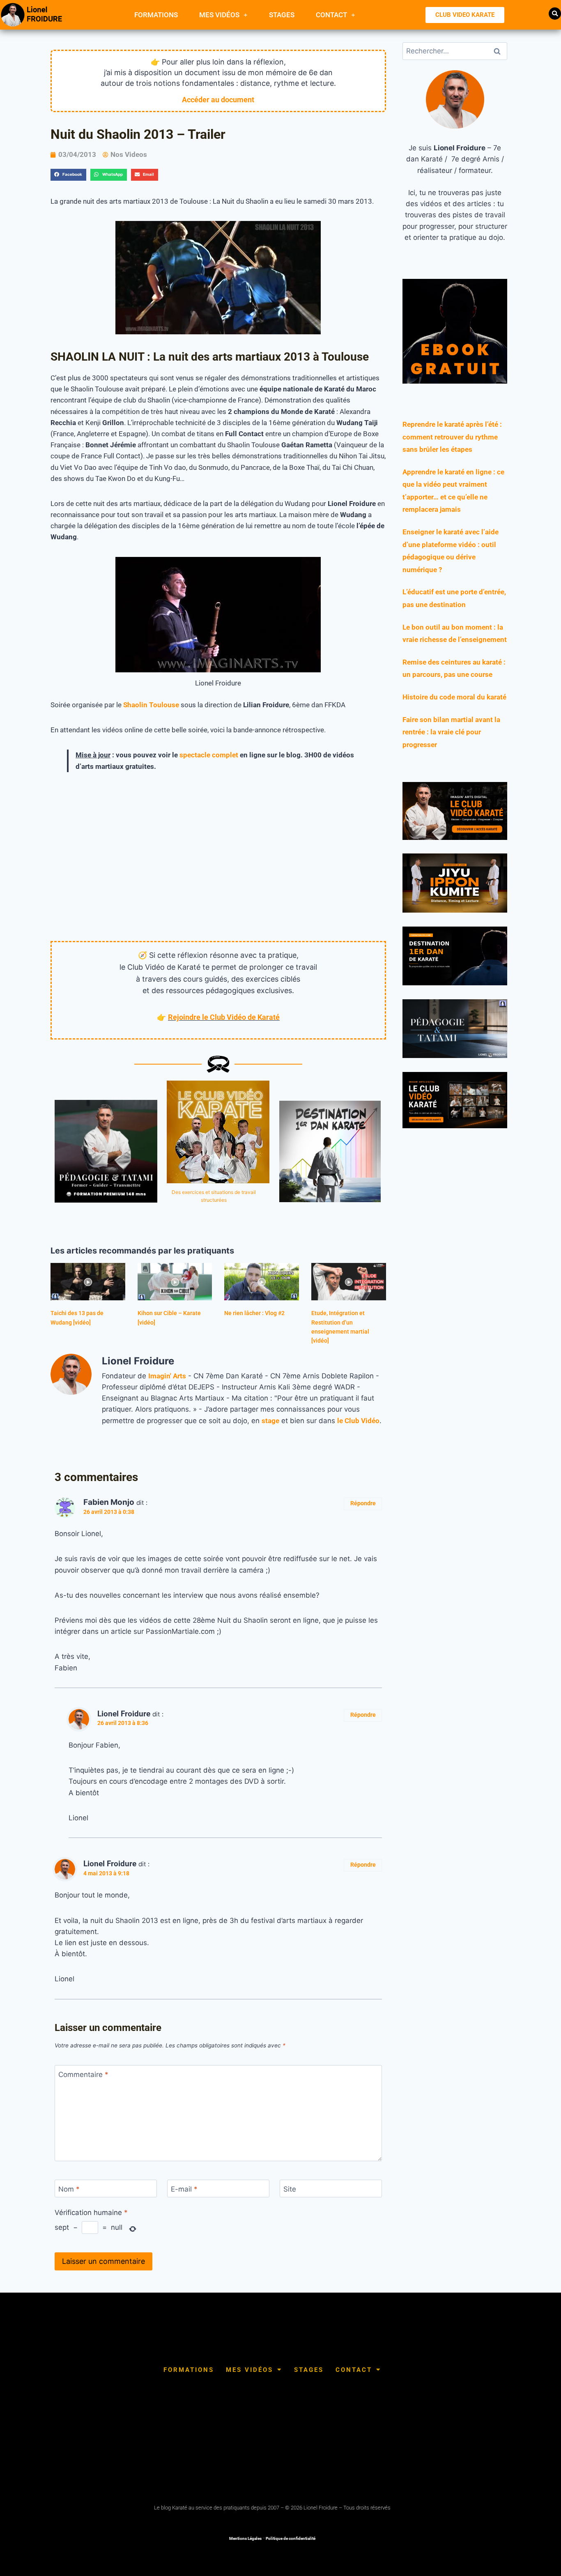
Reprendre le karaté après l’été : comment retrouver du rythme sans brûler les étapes (452, 437)
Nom (69, 2189)
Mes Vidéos (219, 15)
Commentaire (83, 2075)
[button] (555, 14)
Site (290, 2189)
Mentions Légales (245, 2538)
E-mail (184, 2189)
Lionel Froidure (124, 1714)
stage (270, 1421)
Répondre (363, 1503)
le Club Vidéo (358, 1421)
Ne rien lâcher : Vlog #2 (254, 1313)
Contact (331, 15)
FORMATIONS (156, 15)
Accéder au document (218, 100)
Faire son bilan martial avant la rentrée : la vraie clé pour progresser (451, 732)
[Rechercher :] (455, 51)
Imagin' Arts (167, 1376)
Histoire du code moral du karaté (454, 697)
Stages (282, 15)
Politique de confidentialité (291, 2538)
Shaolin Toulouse (151, 705)
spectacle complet (209, 755)
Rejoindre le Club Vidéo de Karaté (224, 1017)
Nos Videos (129, 154)
